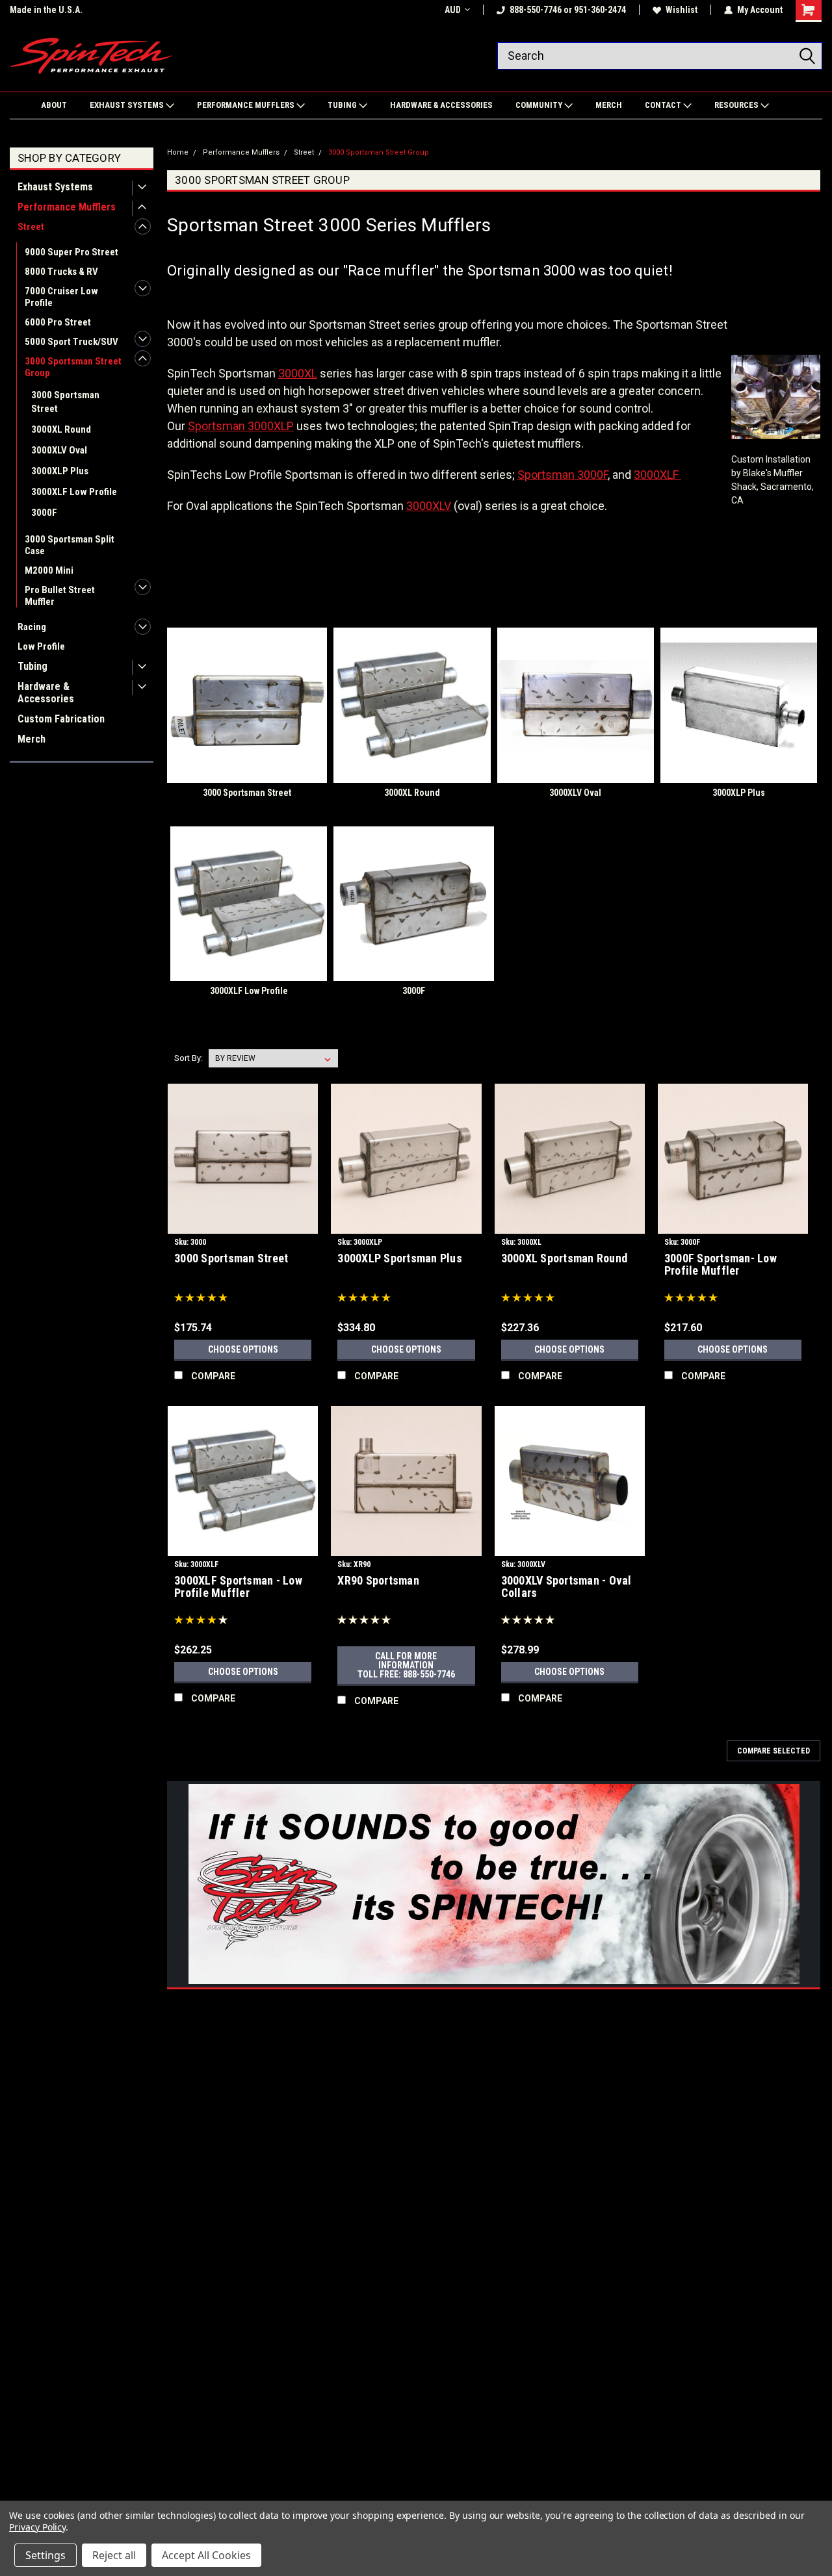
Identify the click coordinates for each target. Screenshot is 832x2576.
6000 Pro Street (58, 322)
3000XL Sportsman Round (565, 1258)
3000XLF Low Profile (74, 492)
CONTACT (664, 105)
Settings (45, 2555)
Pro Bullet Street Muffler (60, 596)
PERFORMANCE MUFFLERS (247, 105)
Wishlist (682, 10)
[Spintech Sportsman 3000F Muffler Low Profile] (680, 475)
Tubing (32, 666)
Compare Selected (773, 1751)
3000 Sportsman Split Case (70, 545)
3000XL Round (61, 429)
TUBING (343, 105)
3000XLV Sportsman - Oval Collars (566, 1587)
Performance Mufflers (67, 207)
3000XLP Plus (60, 471)
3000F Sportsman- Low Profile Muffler (721, 1264)
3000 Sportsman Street (65, 402)
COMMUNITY (540, 105)
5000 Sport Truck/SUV (71, 342)
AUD (453, 10)
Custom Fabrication (61, 719)
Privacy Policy (37, 2527)
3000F (44, 513)
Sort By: (188, 1058)
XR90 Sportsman (378, 1580)
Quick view (243, 1224)
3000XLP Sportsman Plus (400, 1258)
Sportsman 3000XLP (241, 426)
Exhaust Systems (55, 187)
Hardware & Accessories (46, 693)
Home (178, 152)
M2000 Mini (49, 570)
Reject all (114, 2555)
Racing (32, 627)
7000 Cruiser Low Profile (61, 297)
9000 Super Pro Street (71, 252)
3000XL (298, 373)
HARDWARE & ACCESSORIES (441, 105)
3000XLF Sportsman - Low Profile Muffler (238, 1587)
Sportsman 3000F (563, 475)
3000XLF (656, 475)
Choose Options (243, 1349)
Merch (32, 739)
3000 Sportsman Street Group (73, 367)
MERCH (609, 105)
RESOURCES (737, 105)
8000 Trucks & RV (61, 272)
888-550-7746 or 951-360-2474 (568, 10)
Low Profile (41, 646)
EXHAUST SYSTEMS (128, 105)
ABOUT (54, 105)
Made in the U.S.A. (46, 10)
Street (31, 227)
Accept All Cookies (206, 2555)
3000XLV (429, 506)
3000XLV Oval (59, 450)
